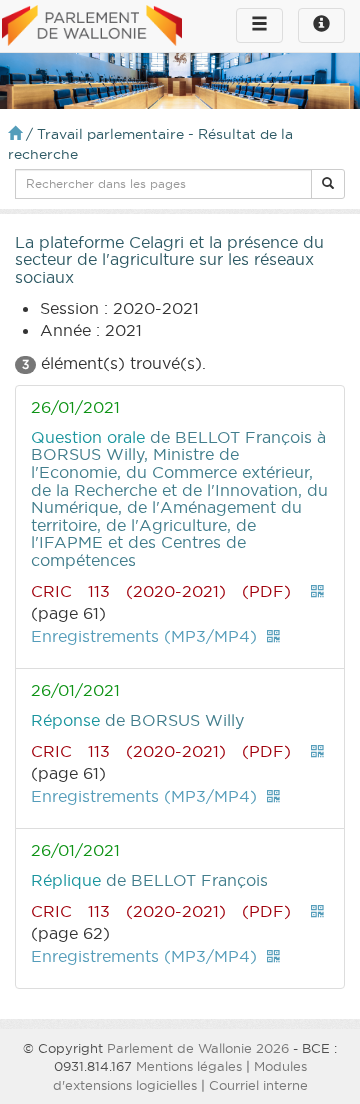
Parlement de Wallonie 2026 (198, 1048)
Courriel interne (258, 1085)
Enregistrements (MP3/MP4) (144, 636)
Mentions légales (189, 1066)
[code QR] (318, 591)
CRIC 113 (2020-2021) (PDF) (161, 591)
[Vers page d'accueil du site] (92, 27)
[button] (328, 184)
